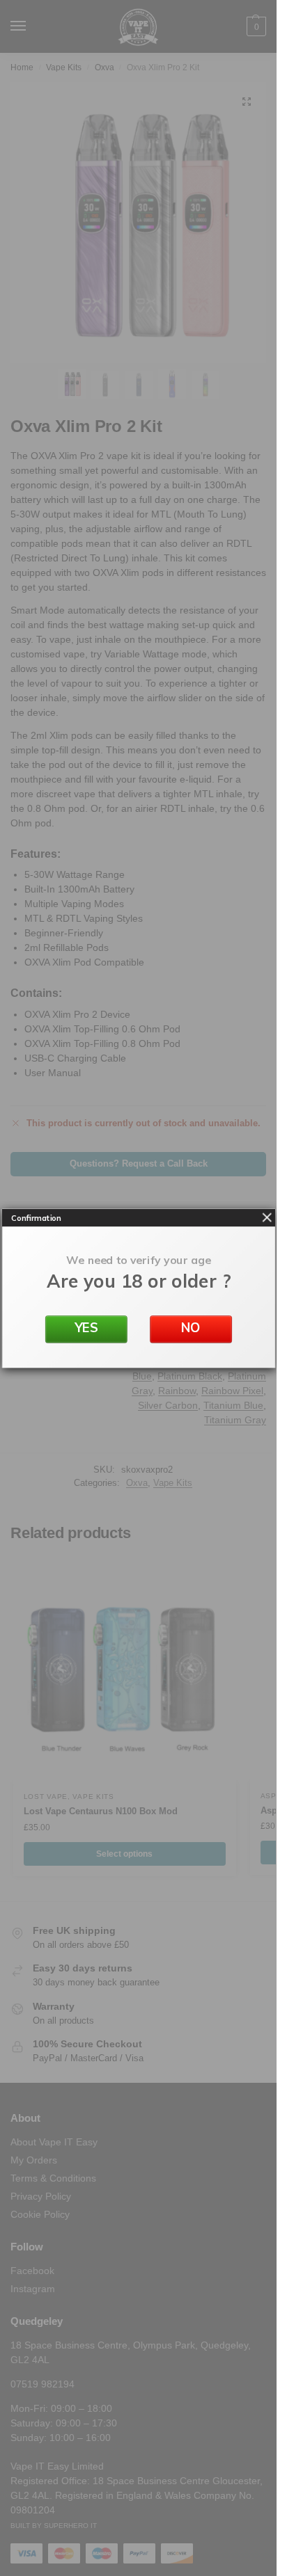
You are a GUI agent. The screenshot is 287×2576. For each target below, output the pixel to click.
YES (86, 1328)
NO (191, 1328)
